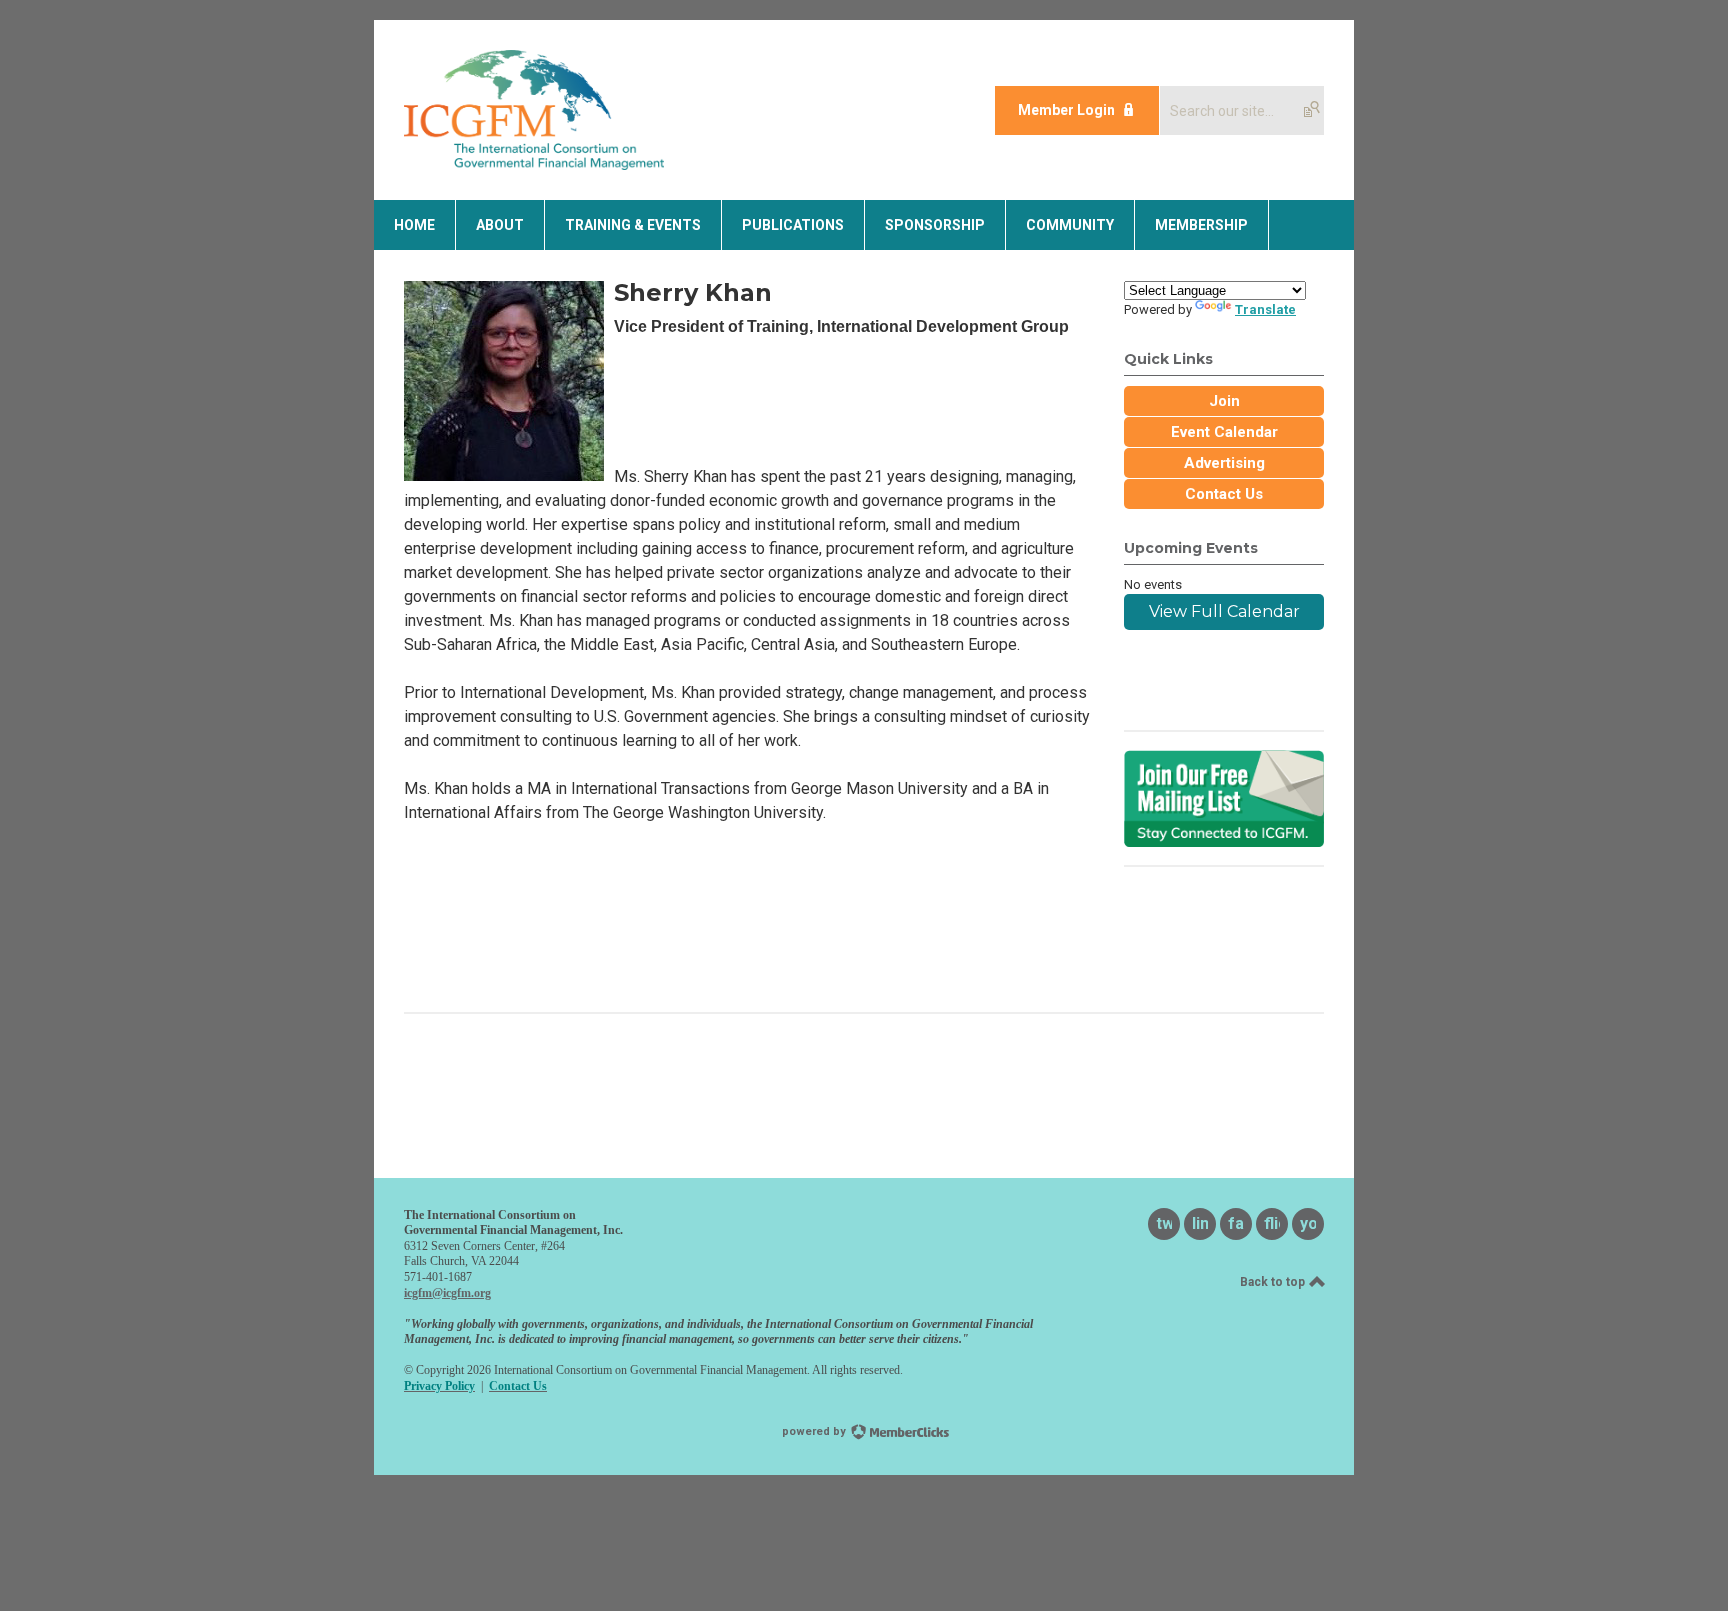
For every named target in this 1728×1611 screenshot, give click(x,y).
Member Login (1066, 110)
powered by (815, 1431)
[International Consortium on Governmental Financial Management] (534, 164)
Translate (1265, 309)
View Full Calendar (1224, 611)
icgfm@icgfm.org (447, 1293)
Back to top (1274, 1282)
